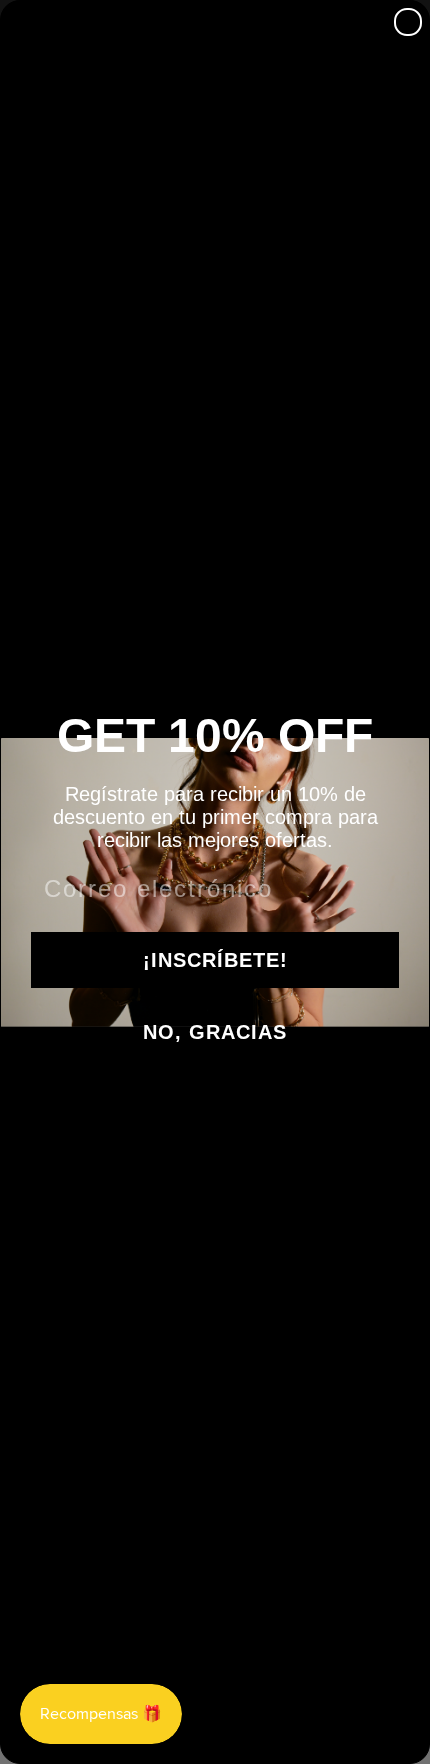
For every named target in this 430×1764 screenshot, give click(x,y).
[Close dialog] (408, 22)
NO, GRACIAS (215, 1032)
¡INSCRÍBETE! (215, 960)
